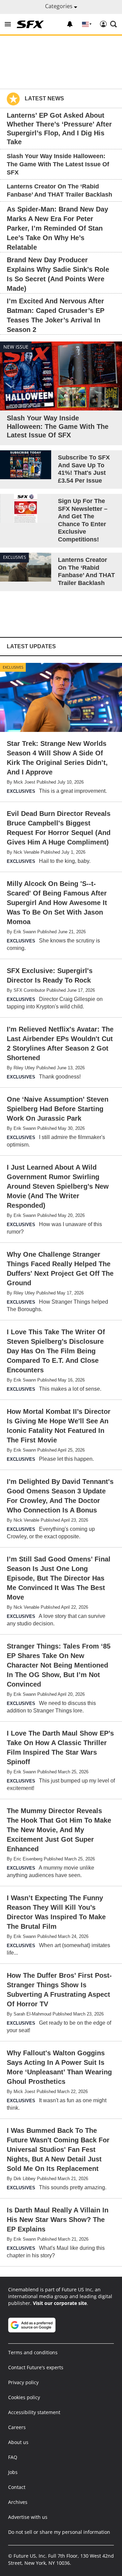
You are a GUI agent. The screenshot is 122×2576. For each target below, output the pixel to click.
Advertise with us (28, 2517)
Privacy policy (23, 2382)
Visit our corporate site (60, 2303)
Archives (18, 2502)
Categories (59, 6)
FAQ (13, 2457)
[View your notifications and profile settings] (70, 24)
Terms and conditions (33, 2352)
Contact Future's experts (36, 2367)
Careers (17, 2427)
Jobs (13, 2472)
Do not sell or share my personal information (59, 2532)
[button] (8, 24)
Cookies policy (24, 2397)
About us (18, 2442)
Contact (17, 2487)
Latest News (44, 98)
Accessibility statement (34, 2412)
